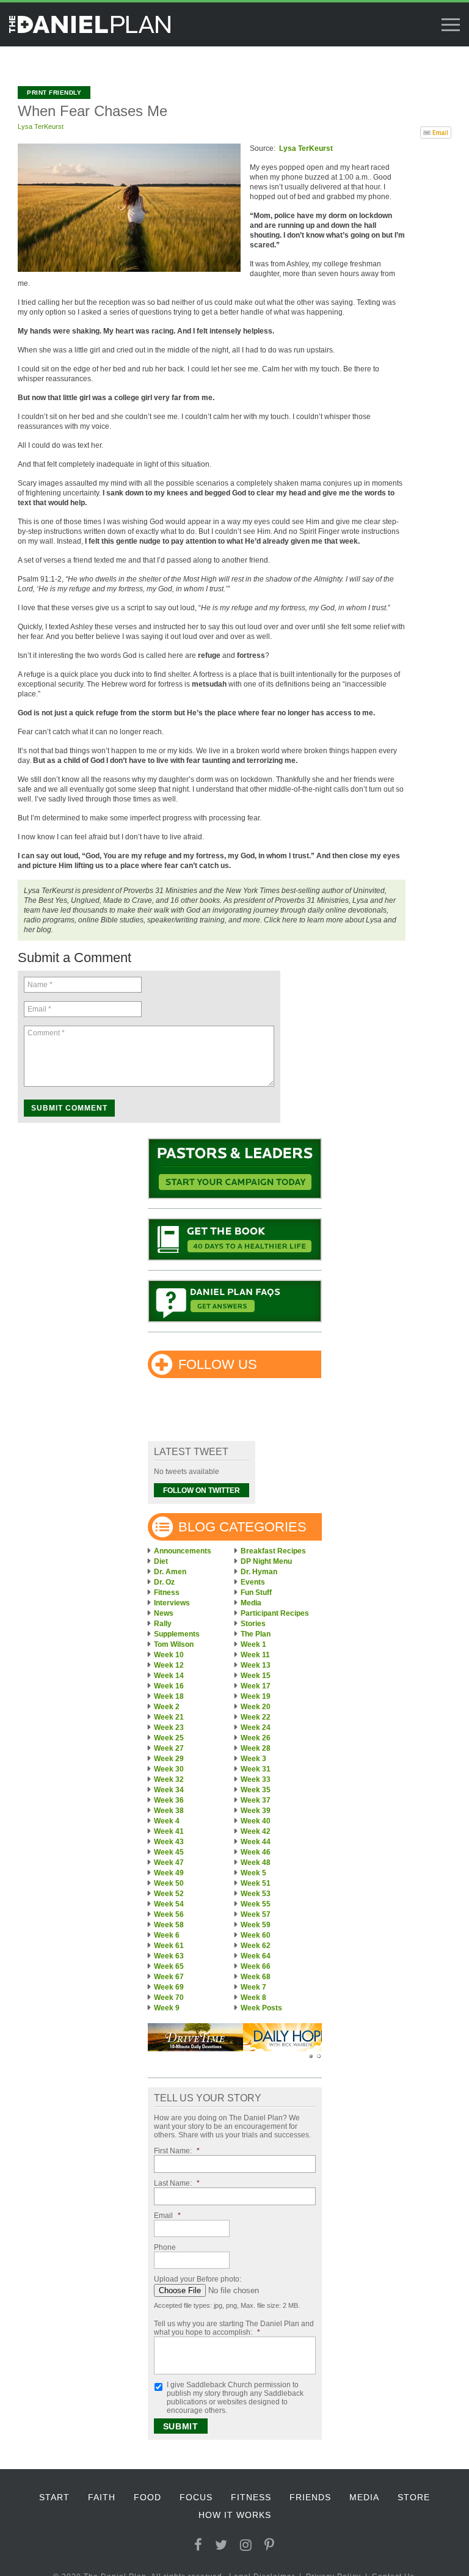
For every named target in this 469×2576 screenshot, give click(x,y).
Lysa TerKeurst (41, 126)
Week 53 (256, 1894)
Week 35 (256, 1790)
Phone (165, 2247)
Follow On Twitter (202, 1491)
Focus (196, 2497)
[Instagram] (246, 2545)
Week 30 (169, 1769)
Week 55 (256, 1904)
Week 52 (169, 1894)
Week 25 (169, 1738)
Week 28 (256, 1748)
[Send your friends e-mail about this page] (436, 131)
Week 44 (256, 1842)
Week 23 (169, 1728)
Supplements (177, 1634)
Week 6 (167, 1935)
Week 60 (256, 1935)
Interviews (172, 1603)
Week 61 (169, 1946)
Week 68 (256, 1977)
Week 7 (253, 1987)
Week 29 (169, 1759)
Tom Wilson (174, 1644)
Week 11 (255, 1655)
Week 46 (256, 1852)
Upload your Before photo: (198, 2279)
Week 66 (256, 1966)
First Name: (177, 2151)
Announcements (183, 1551)
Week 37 (256, 1800)
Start (54, 2497)
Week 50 (169, 1883)
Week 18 (169, 1696)
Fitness (167, 1593)
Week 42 (256, 1831)
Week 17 (256, 1686)
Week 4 (167, 1821)
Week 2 (167, 1707)
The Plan (256, 1634)
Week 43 (169, 1842)
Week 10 (169, 1655)
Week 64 (256, 1956)
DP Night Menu (266, 1561)
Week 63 (169, 1956)
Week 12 (169, 1665)
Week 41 (169, 1831)
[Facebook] (198, 2545)
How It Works (235, 2515)
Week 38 (169, 1811)
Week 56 (169, 1914)
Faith (102, 2497)
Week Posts (261, 2008)
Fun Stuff (256, 1593)
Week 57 (256, 1914)
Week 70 (169, 1998)
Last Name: (177, 2183)
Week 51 (256, 1883)
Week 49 (169, 1873)
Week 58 (169, 1925)
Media (251, 1603)
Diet (161, 1561)
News (164, 1613)
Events (253, 1582)
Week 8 (253, 1998)
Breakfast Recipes (273, 1551)
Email (167, 2216)
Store (414, 2497)
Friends (310, 2497)
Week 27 (169, 1748)
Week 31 (256, 1769)
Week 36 (169, 1800)
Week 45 (169, 1852)
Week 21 (169, 1717)
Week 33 (256, 1779)
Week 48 (256, 1863)
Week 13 (256, 1665)
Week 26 (256, 1738)
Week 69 (169, 1987)
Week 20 (256, 1707)
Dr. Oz (164, 1582)
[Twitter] (221, 2545)
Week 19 (256, 1696)
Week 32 (169, 1779)
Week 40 (256, 1821)
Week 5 (253, 1873)
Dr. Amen (170, 1572)
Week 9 (167, 2008)
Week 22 (256, 1717)
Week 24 (256, 1728)
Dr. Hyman (259, 1572)
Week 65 (169, 1966)
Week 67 (169, 1977)
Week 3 (253, 1759)
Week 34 (169, 1790)
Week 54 (169, 1904)
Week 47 (169, 1863)
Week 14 (169, 1676)
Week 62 (256, 1946)
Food (147, 2497)
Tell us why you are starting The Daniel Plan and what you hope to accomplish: (234, 2328)
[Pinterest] (270, 2545)
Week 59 (256, 1925)
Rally (163, 1624)
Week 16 (169, 1686)
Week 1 (253, 1644)
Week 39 (256, 1811)
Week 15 (256, 1676)
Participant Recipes (275, 1613)
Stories (253, 1624)
